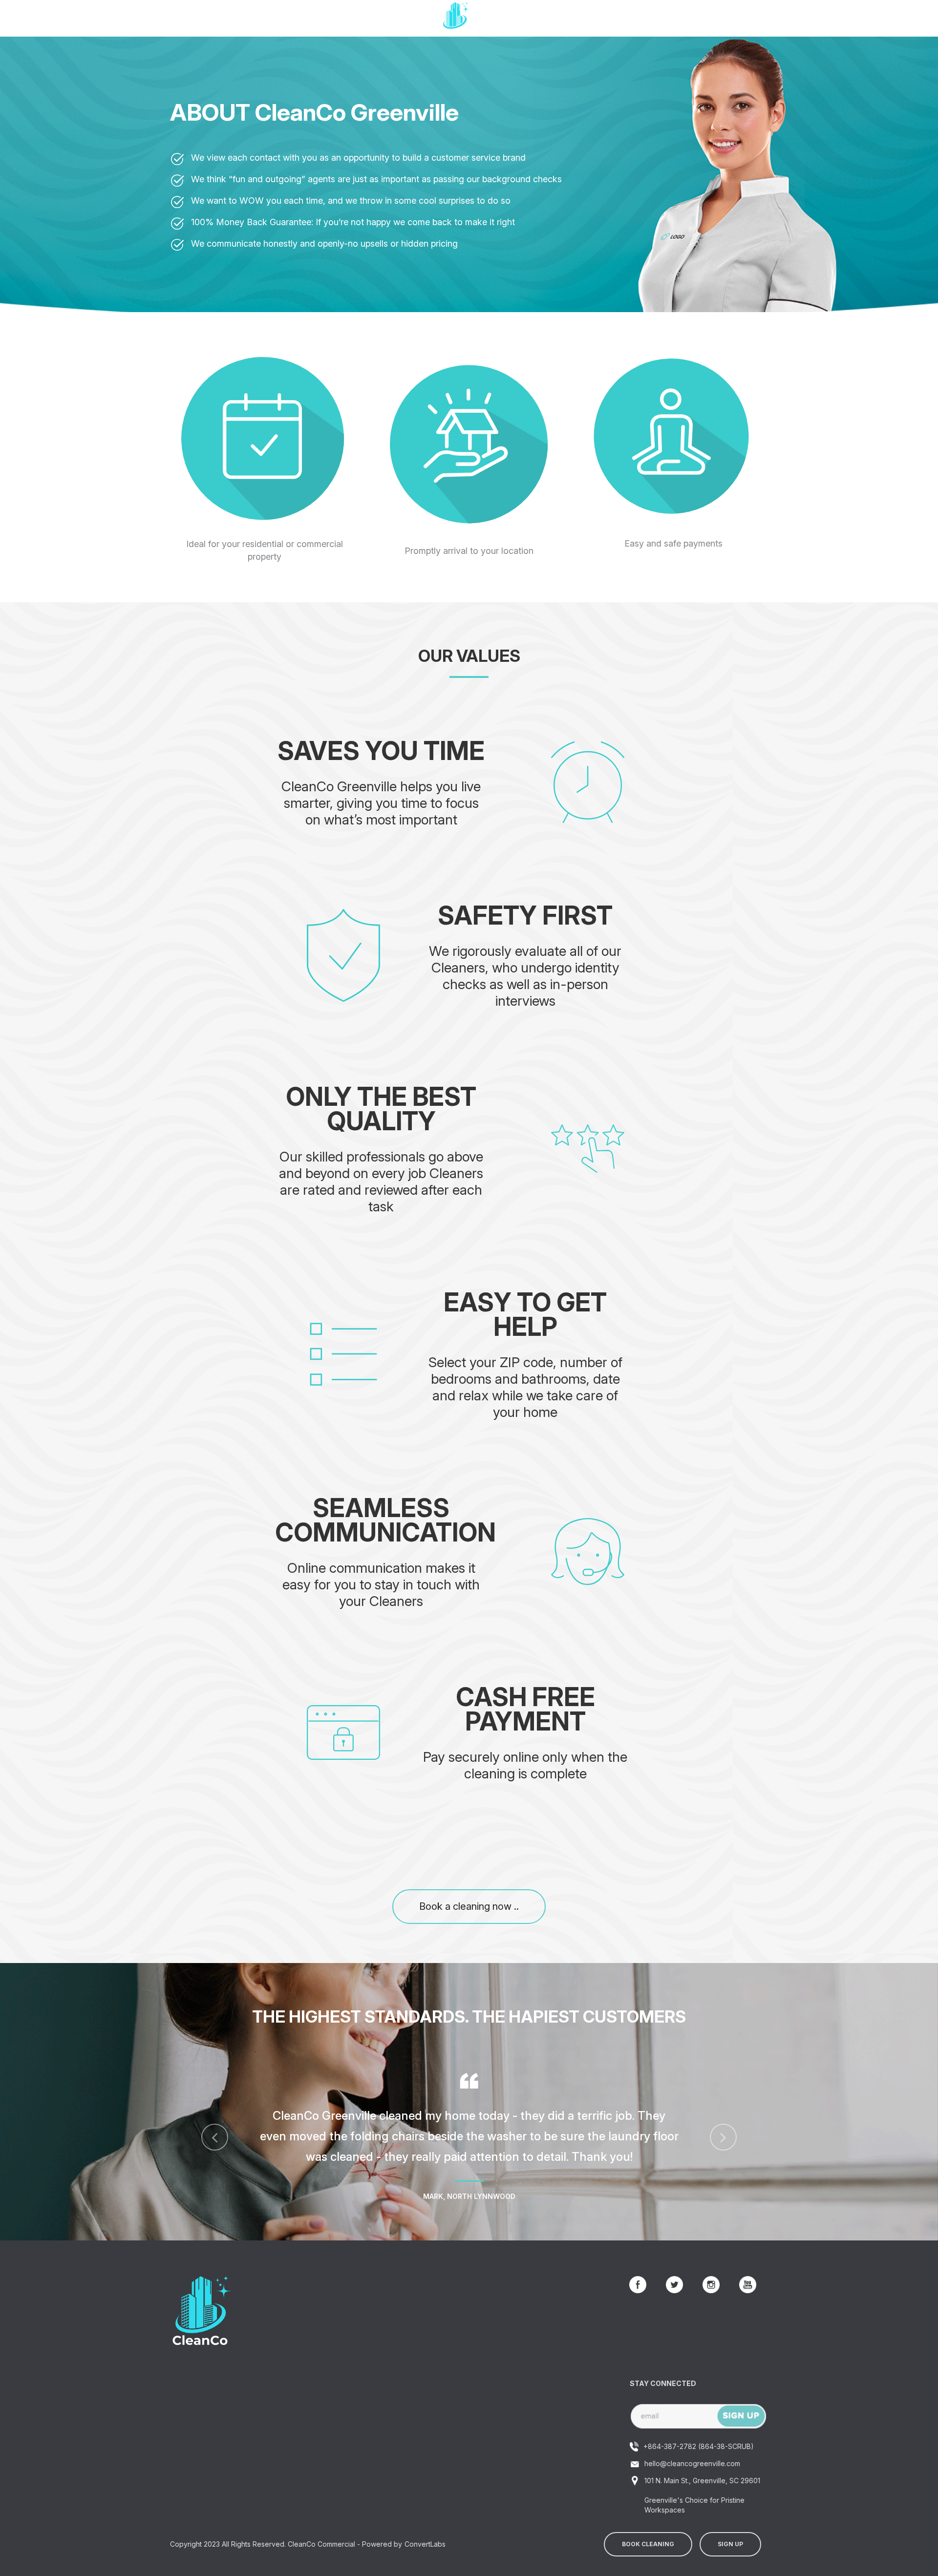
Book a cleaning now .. (469, 1906)
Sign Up (730, 2544)
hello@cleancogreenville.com (692, 2463)
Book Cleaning (648, 2544)
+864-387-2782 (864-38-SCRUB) (699, 2446)
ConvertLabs (425, 2544)
